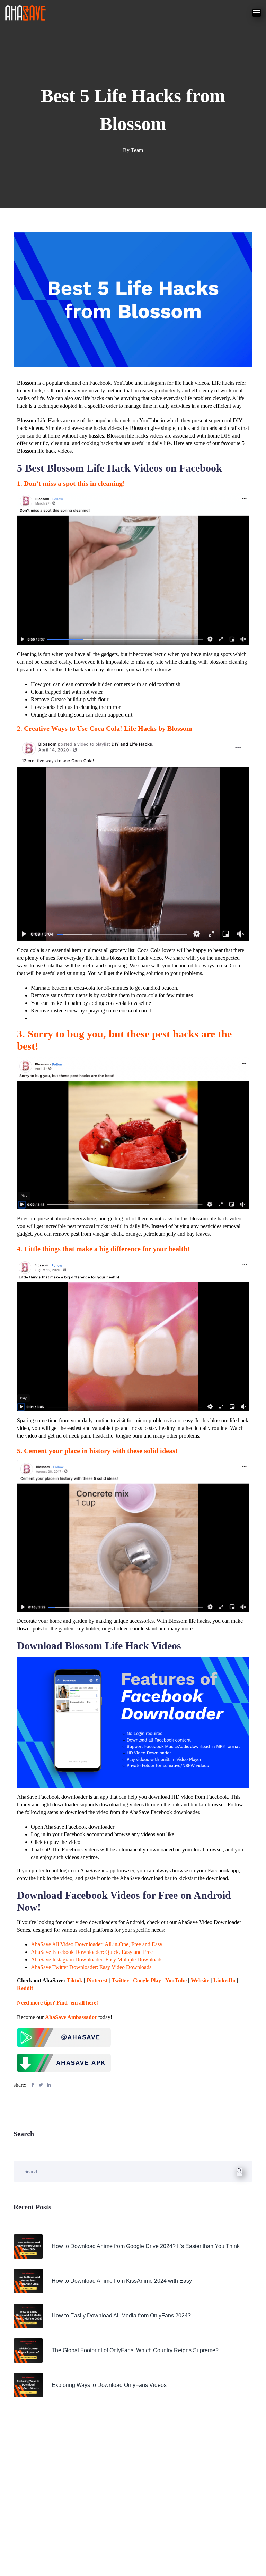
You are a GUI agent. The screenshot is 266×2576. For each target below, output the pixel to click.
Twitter (120, 1980)
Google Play (147, 1980)
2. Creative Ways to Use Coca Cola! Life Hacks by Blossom (105, 728)
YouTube (176, 1980)
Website (200, 1980)
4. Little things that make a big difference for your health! (104, 1249)
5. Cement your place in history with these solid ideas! (98, 1451)
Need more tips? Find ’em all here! (57, 2003)
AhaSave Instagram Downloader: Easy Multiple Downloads (97, 1960)
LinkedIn (224, 1980)
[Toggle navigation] (257, 13)
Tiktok (74, 1980)
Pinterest (97, 1980)
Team (137, 150)
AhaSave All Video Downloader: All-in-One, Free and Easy (97, 1944)
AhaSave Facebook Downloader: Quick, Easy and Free (92, 1952)
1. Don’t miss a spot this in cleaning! (72, 483)
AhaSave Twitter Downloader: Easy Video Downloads (91, 1967)
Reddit (25, 1988)
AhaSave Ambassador (71, 2017)
